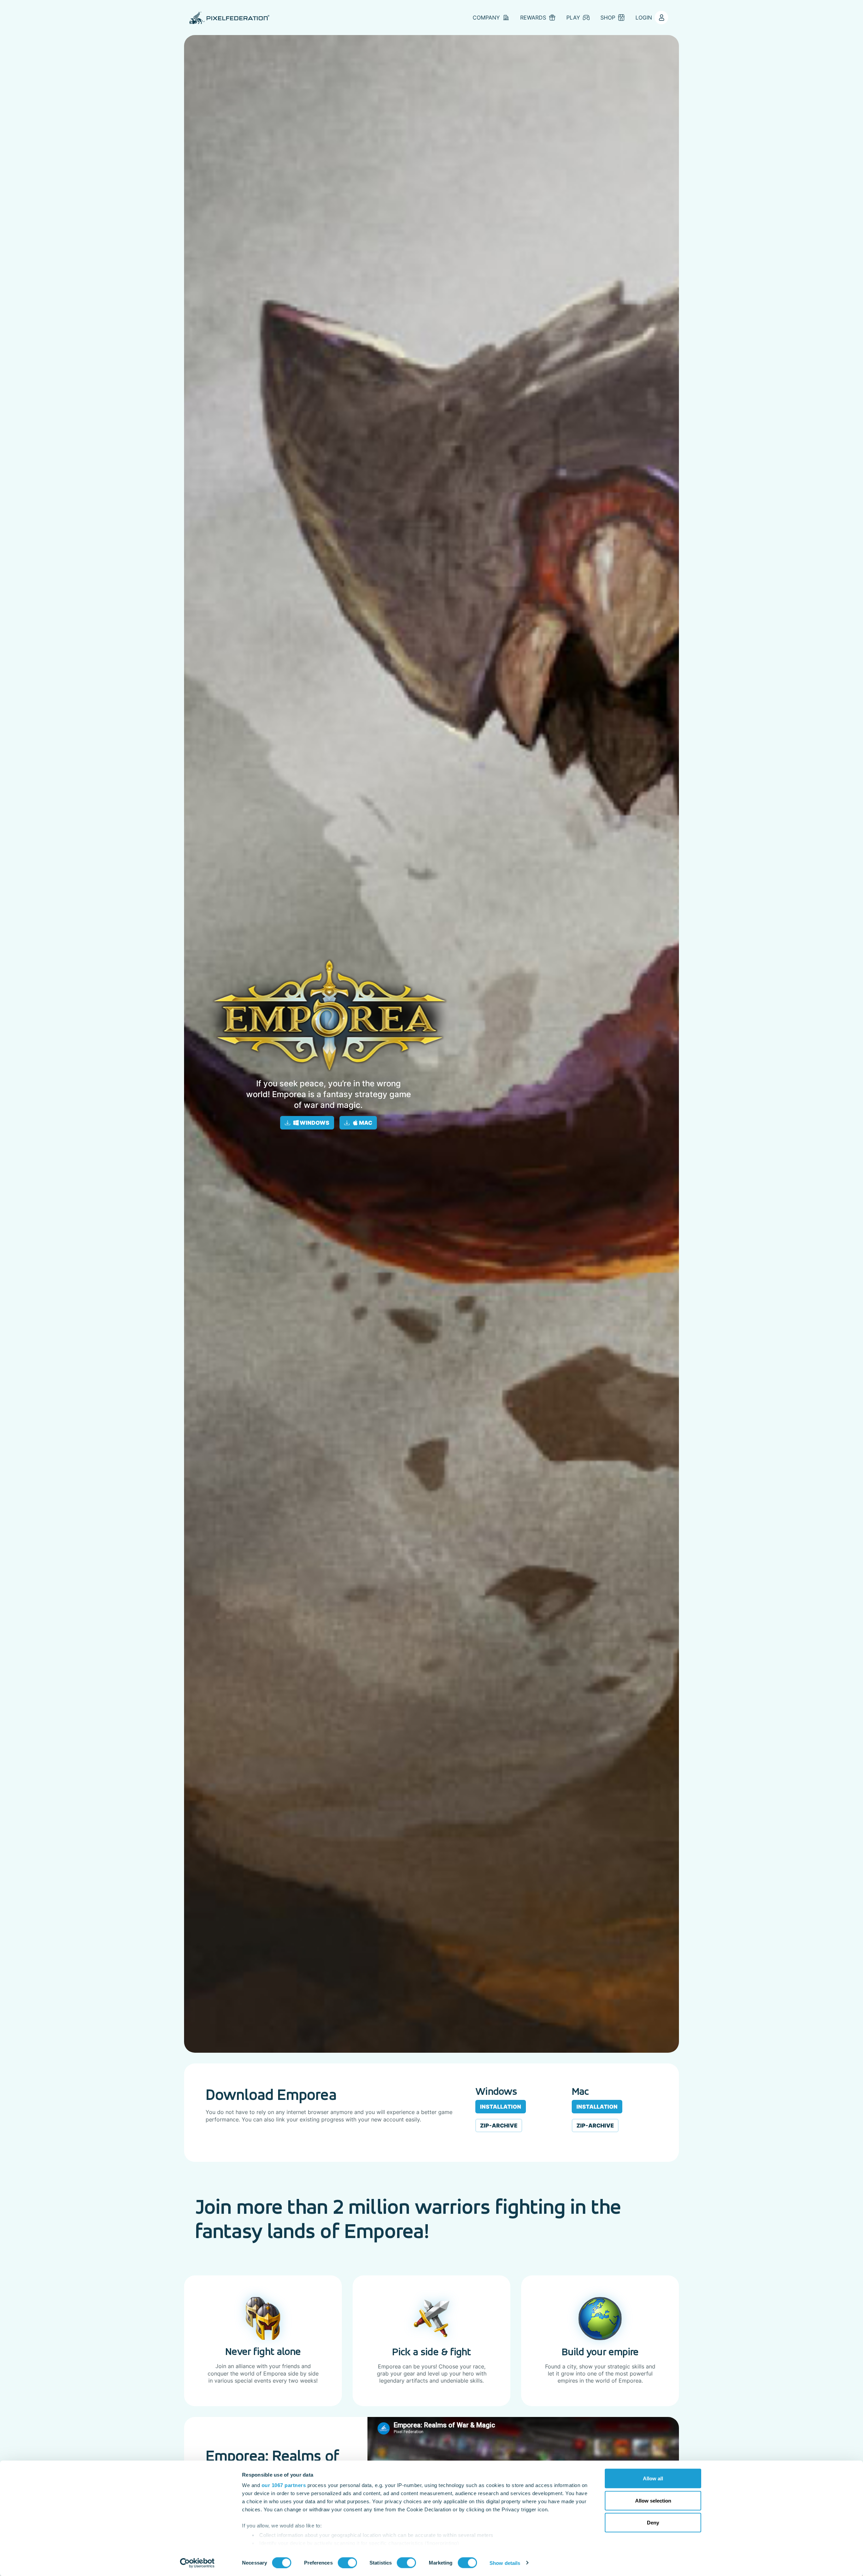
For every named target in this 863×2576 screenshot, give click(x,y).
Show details (505, 2563)
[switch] (347, 2563)
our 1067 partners (284, 2485)
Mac (365, 1123)
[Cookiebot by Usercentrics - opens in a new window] (197, 2563)
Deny (653, 2523)
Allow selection (653, 2500)
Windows (314, 1123)
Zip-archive (499, 2125)
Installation (501, 2107)
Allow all (653, 2478)
